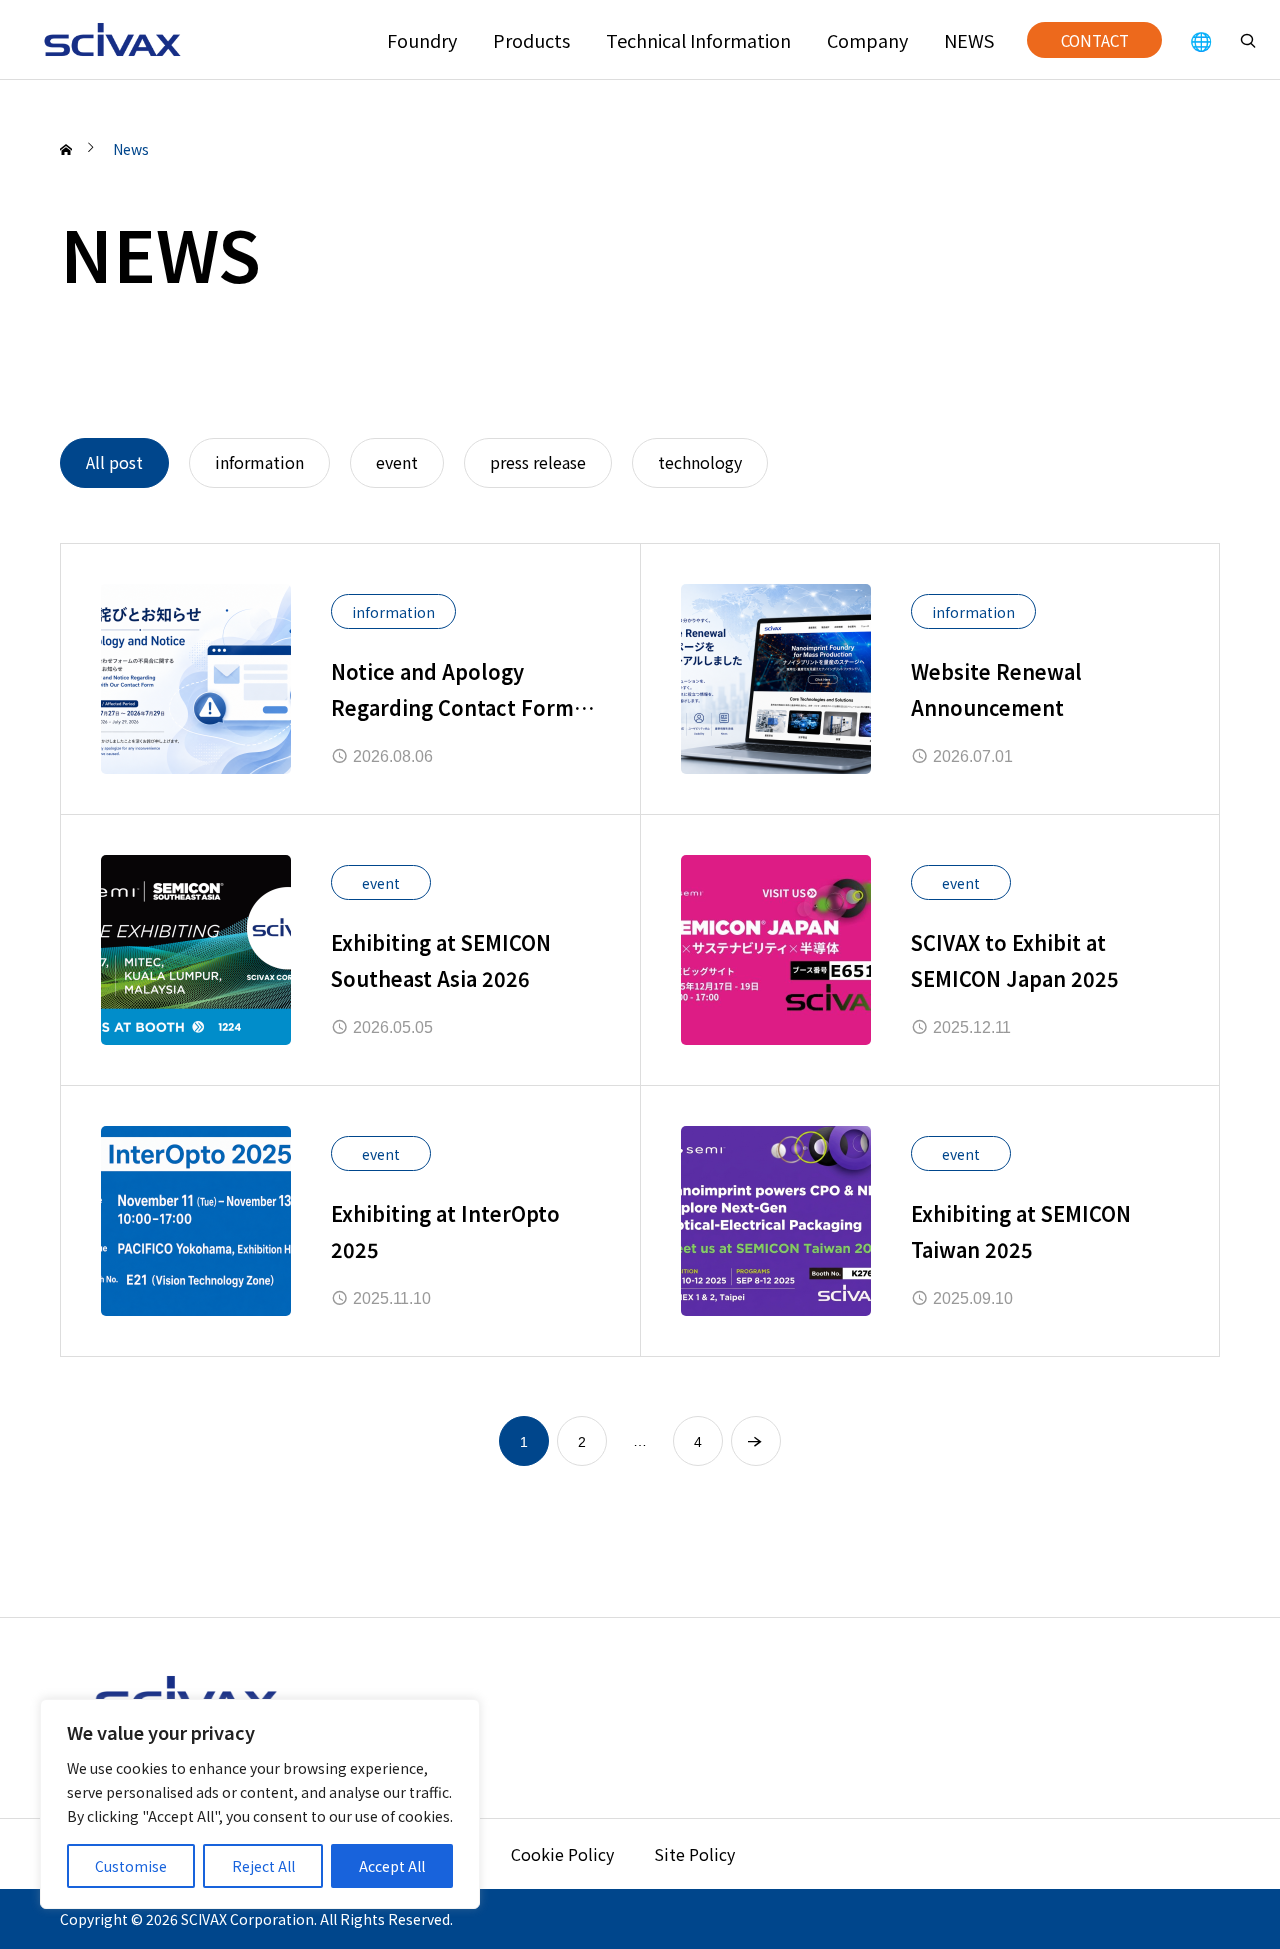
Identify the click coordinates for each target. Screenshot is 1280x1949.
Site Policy (694, 1854)
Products (531, 40)
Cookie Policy (562, 1854)
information (393, 612)
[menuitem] (1201, 40)
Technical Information (698, 40)
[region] (260, 1804)
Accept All (392, 1866)
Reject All (263, 1866)
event (381, 883)
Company (867, 40)
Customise (131, 1866)
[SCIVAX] (115, 39)
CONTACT (1095, 40)
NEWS (969, 40)
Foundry (422, 40)
